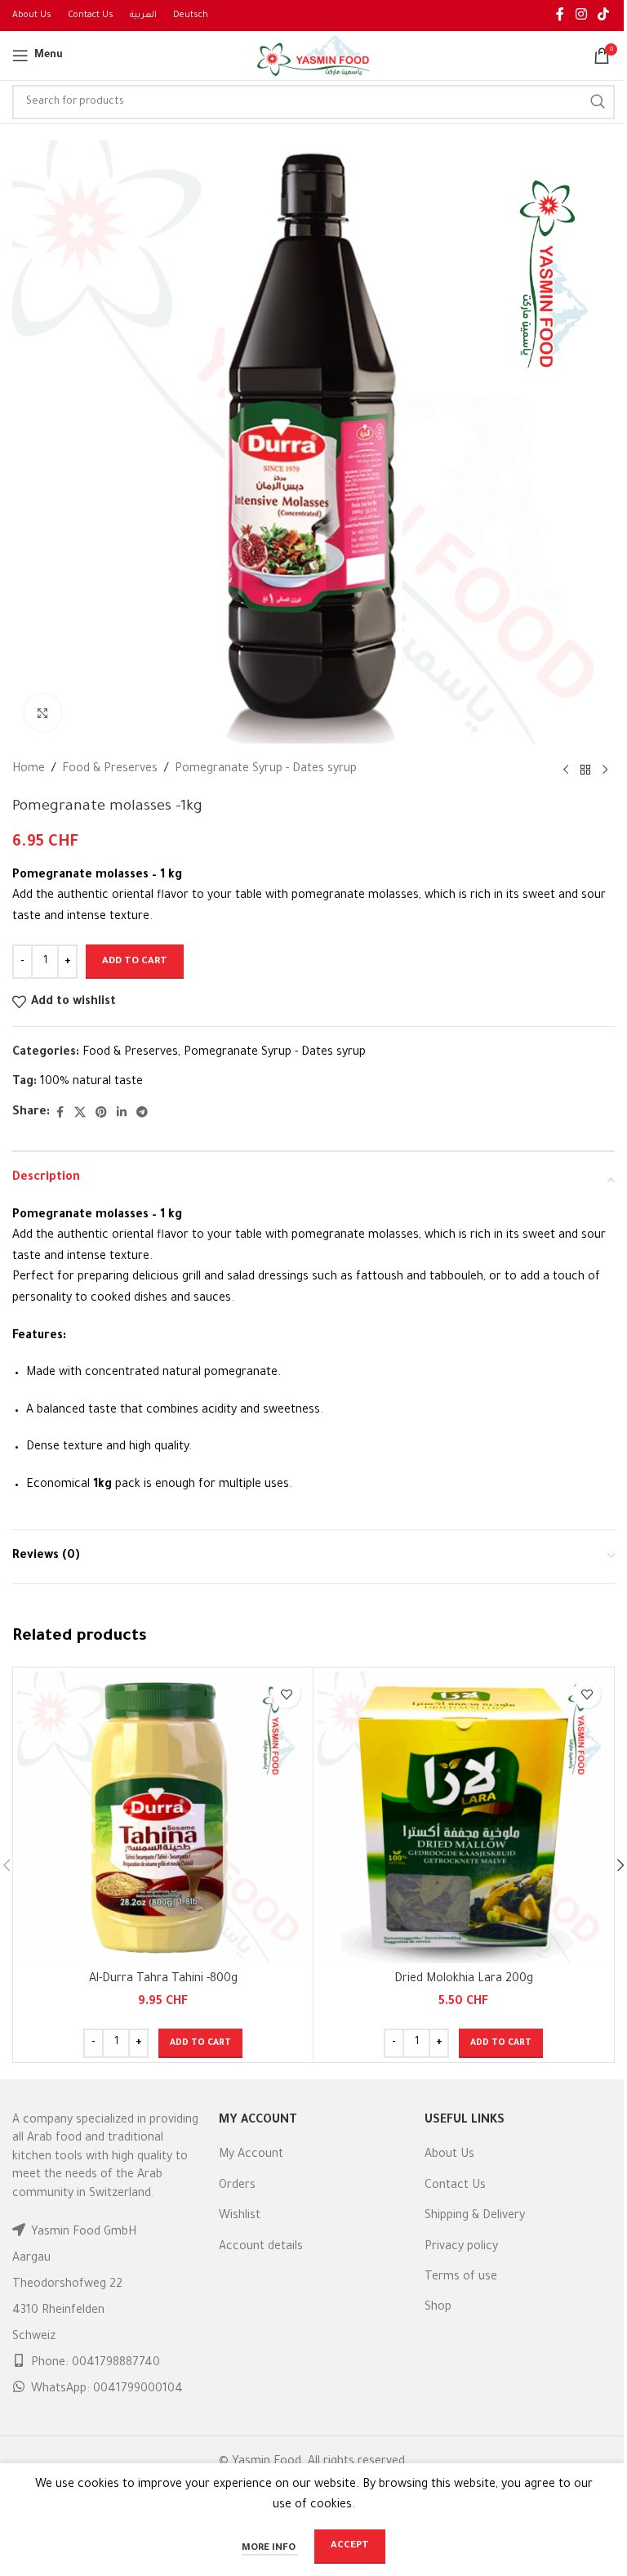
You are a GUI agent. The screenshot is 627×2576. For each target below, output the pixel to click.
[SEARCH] (598, 102)
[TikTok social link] (604, 16)
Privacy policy (461, 2248)
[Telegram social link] (142, 1114)
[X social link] (80, 1114)
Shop (438, 2308)
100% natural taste (91, 1083)
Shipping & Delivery (475, 2217)
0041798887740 (116, 2364)
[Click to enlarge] (43, 713)
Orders (237, 2186)
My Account (251, 2155)
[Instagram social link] (581, 16)
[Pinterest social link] (101, 1114)
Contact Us (455, 2186)
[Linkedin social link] (122, 1114)
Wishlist (240, 2217)
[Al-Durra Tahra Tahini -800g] (163, 1817)
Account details (261, 2248)
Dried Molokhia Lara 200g (464, 1980)
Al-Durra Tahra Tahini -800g (163, 1980)
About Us (449, 2155)
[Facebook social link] (560, 16)
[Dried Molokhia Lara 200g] (463, 1817)
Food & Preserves (110, 770)
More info (270, 2549)
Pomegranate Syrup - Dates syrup (266, 770)
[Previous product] (566, 770)
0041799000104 (138, 2390)
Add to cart (135, 962)
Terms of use (461, 2278)
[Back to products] (585, 770)
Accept (350, 2546)
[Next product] (605, 770)
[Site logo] (313, 57)
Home (29, 770)
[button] (200, 2043)
